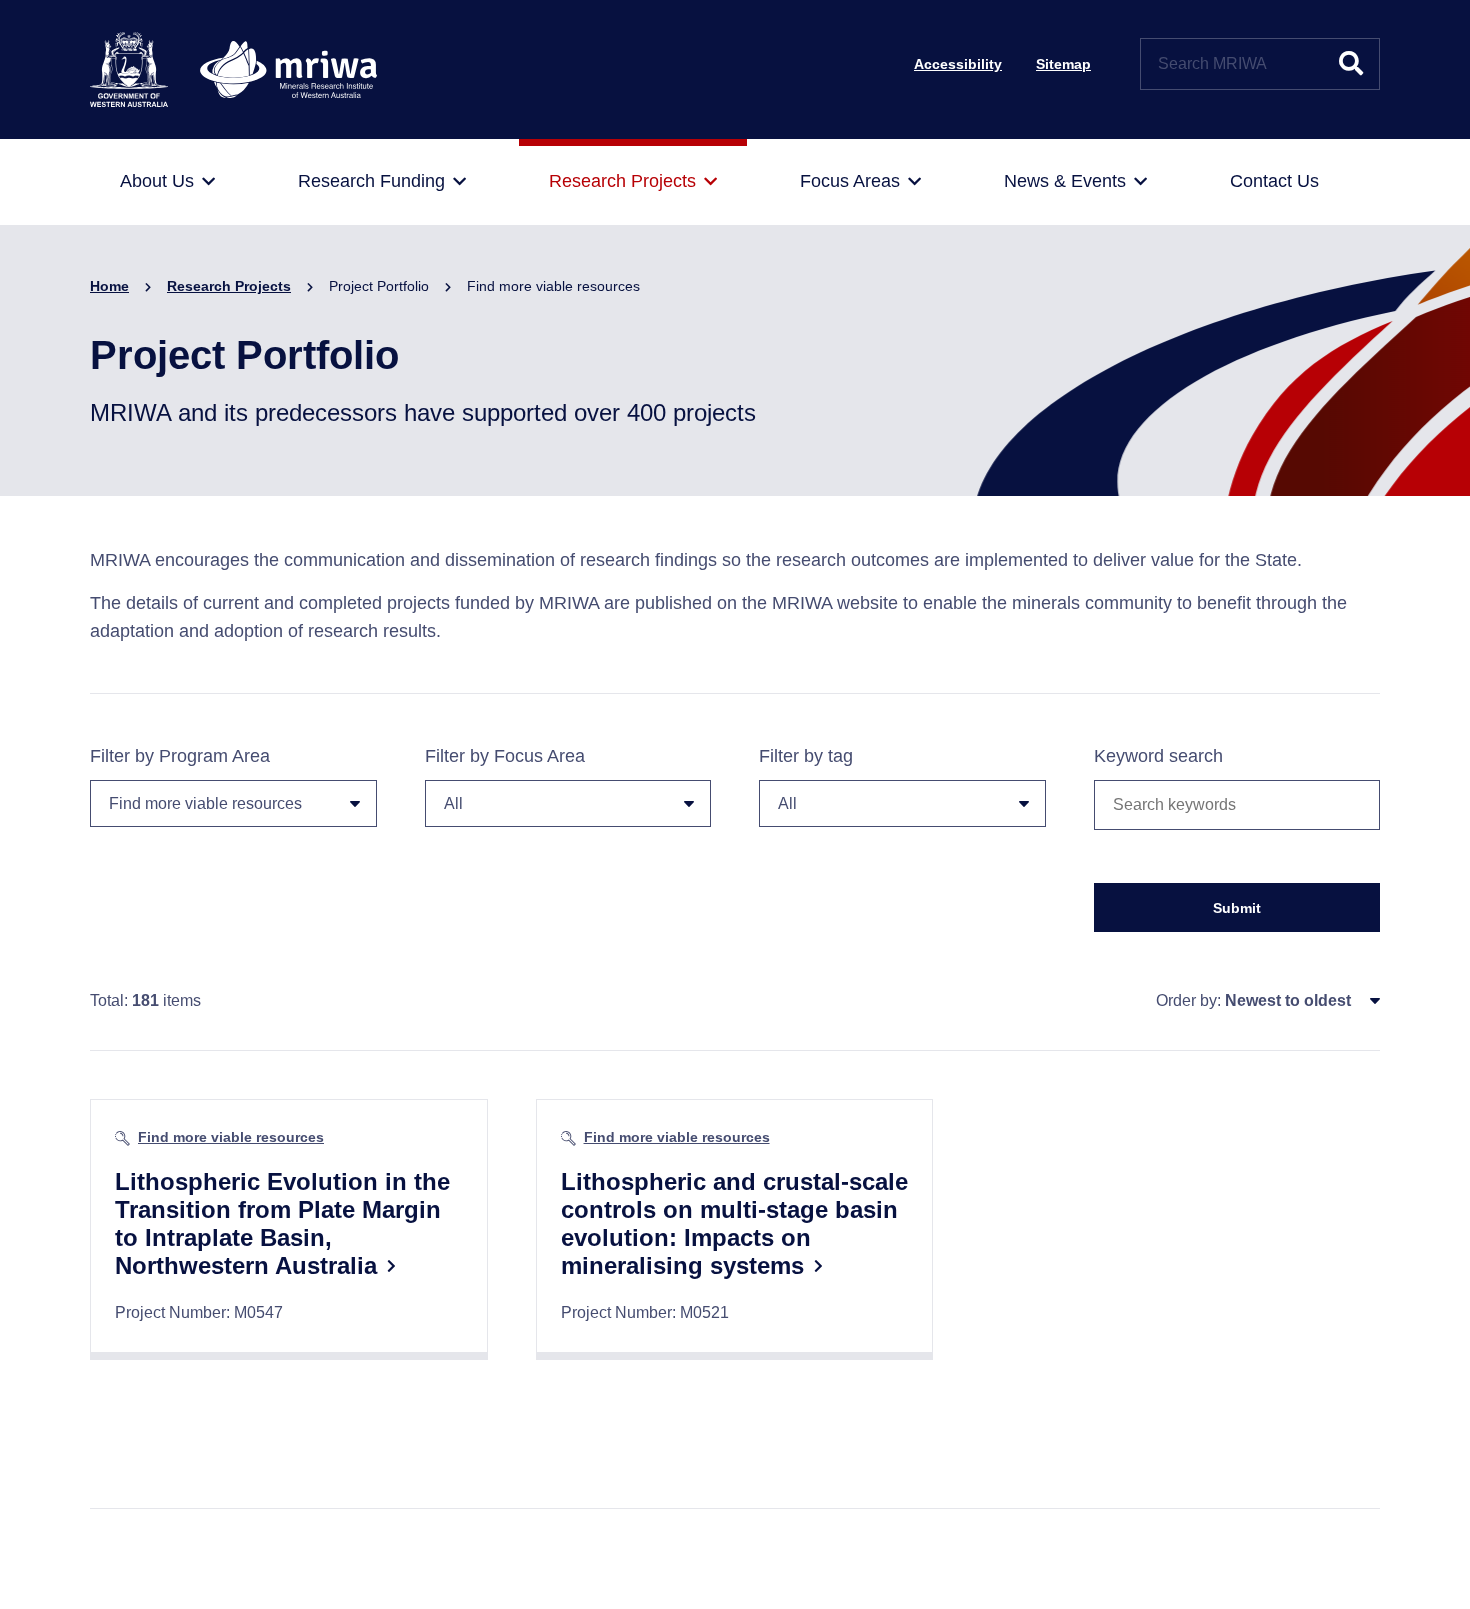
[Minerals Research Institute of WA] (233, 68)
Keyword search (1158, 756)
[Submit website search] (1351, 64)
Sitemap (1063, 64)
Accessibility (958, 64)
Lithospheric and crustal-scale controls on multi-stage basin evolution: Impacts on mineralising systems (734, 1223)
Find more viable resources (231, 1137)
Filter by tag (806, 756)
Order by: (1188, 1000)
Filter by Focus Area (505, 756)
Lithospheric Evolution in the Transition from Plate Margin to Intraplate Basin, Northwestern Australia (282, 1223)
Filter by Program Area (180, 756)
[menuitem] (167, 182)
